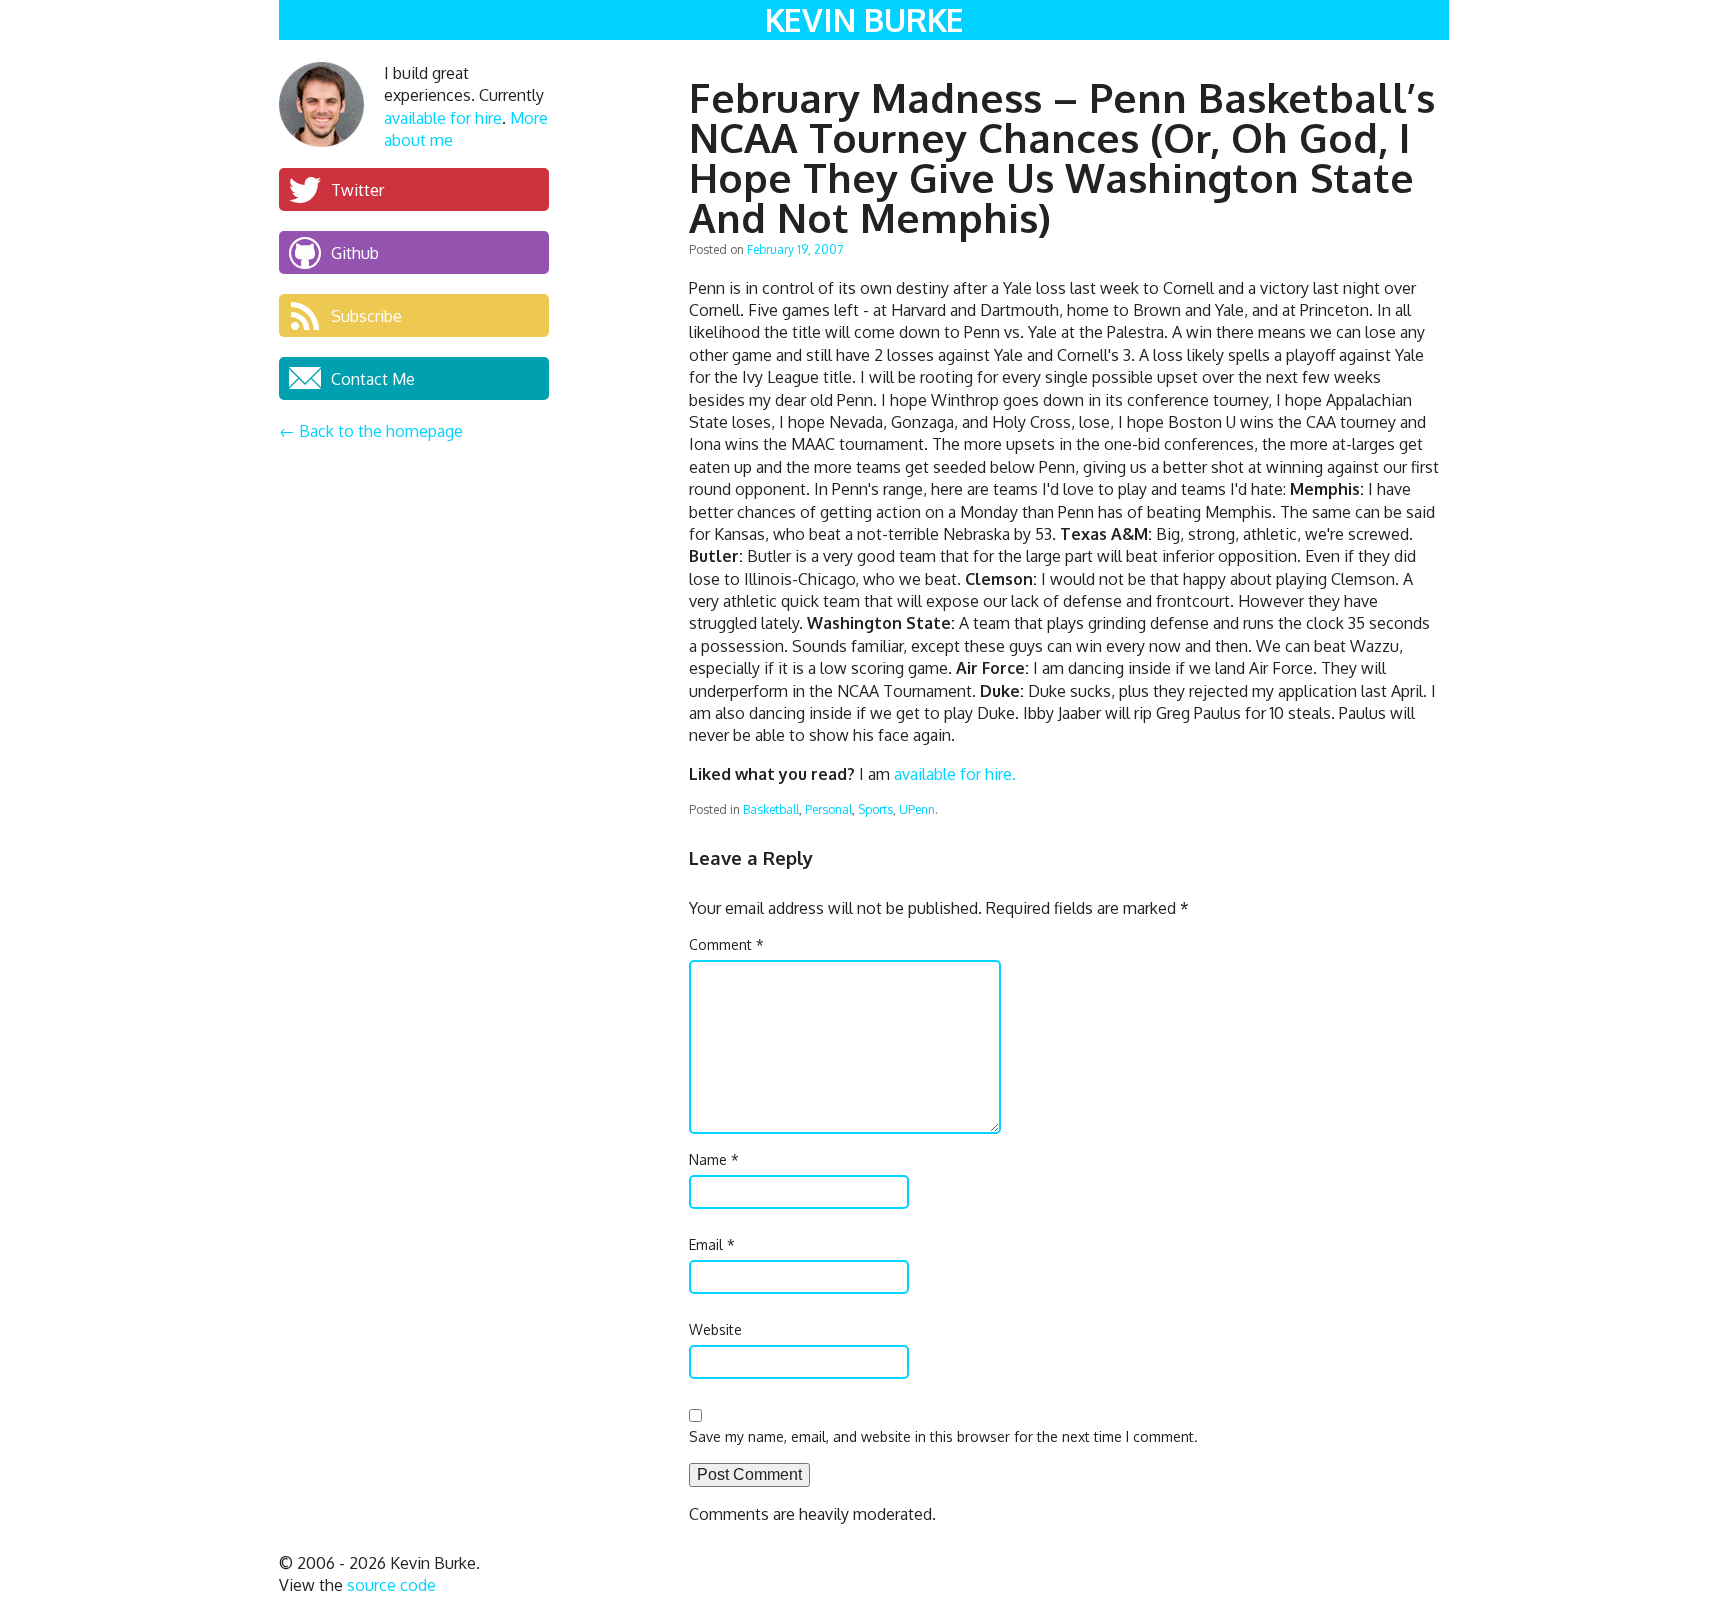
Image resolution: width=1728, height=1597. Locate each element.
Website (715, 1329)
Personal (828, 809)
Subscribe (366, 315)
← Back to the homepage (371, 431)
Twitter (357, 189)
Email (712, 1244)
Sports (875, 809)
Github (355, 252)
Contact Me (373, 378)
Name (714, 1159)
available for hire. (955, 774)
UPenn (917, 809)
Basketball (771, 809)
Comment (726, 944)
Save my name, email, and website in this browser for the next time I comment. (943, 1436)
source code (391, 1585)
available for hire (443, 118)
